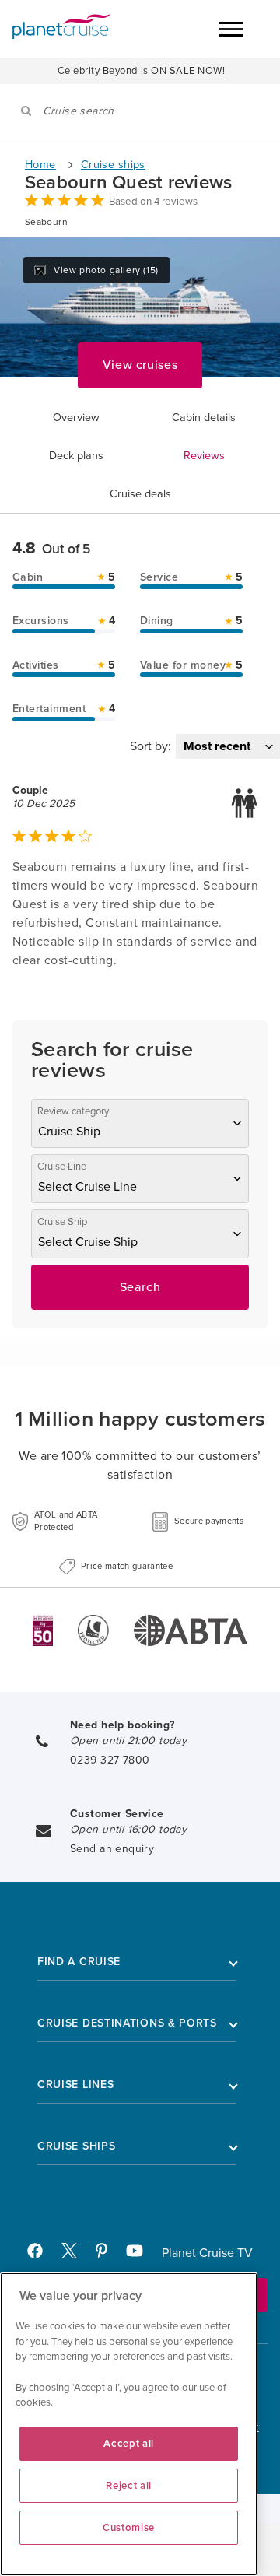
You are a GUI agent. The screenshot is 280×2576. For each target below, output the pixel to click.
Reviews (204, 456)
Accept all (129, 2444)
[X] (75, 2255)
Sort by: (150, 746)
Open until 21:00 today (128, 1741)
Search (140, 1287)
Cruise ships (113, 165)
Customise (129, 2528)
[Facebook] (41, 2255)
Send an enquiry (112, 1849)
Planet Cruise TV (207, 2253)
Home (40, 165)
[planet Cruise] (61, 26)
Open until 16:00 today (128, 1829)
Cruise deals (140, 494)
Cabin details (204, 418)
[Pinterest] (108, 2255)
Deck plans (76, 456)
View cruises (140, 365)
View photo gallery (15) (106, 270)
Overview (76, 418)
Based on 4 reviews (153, 202)
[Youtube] (141, 2255)
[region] (129, 2424)
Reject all (129, 2486)
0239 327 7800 (110, 1760)
